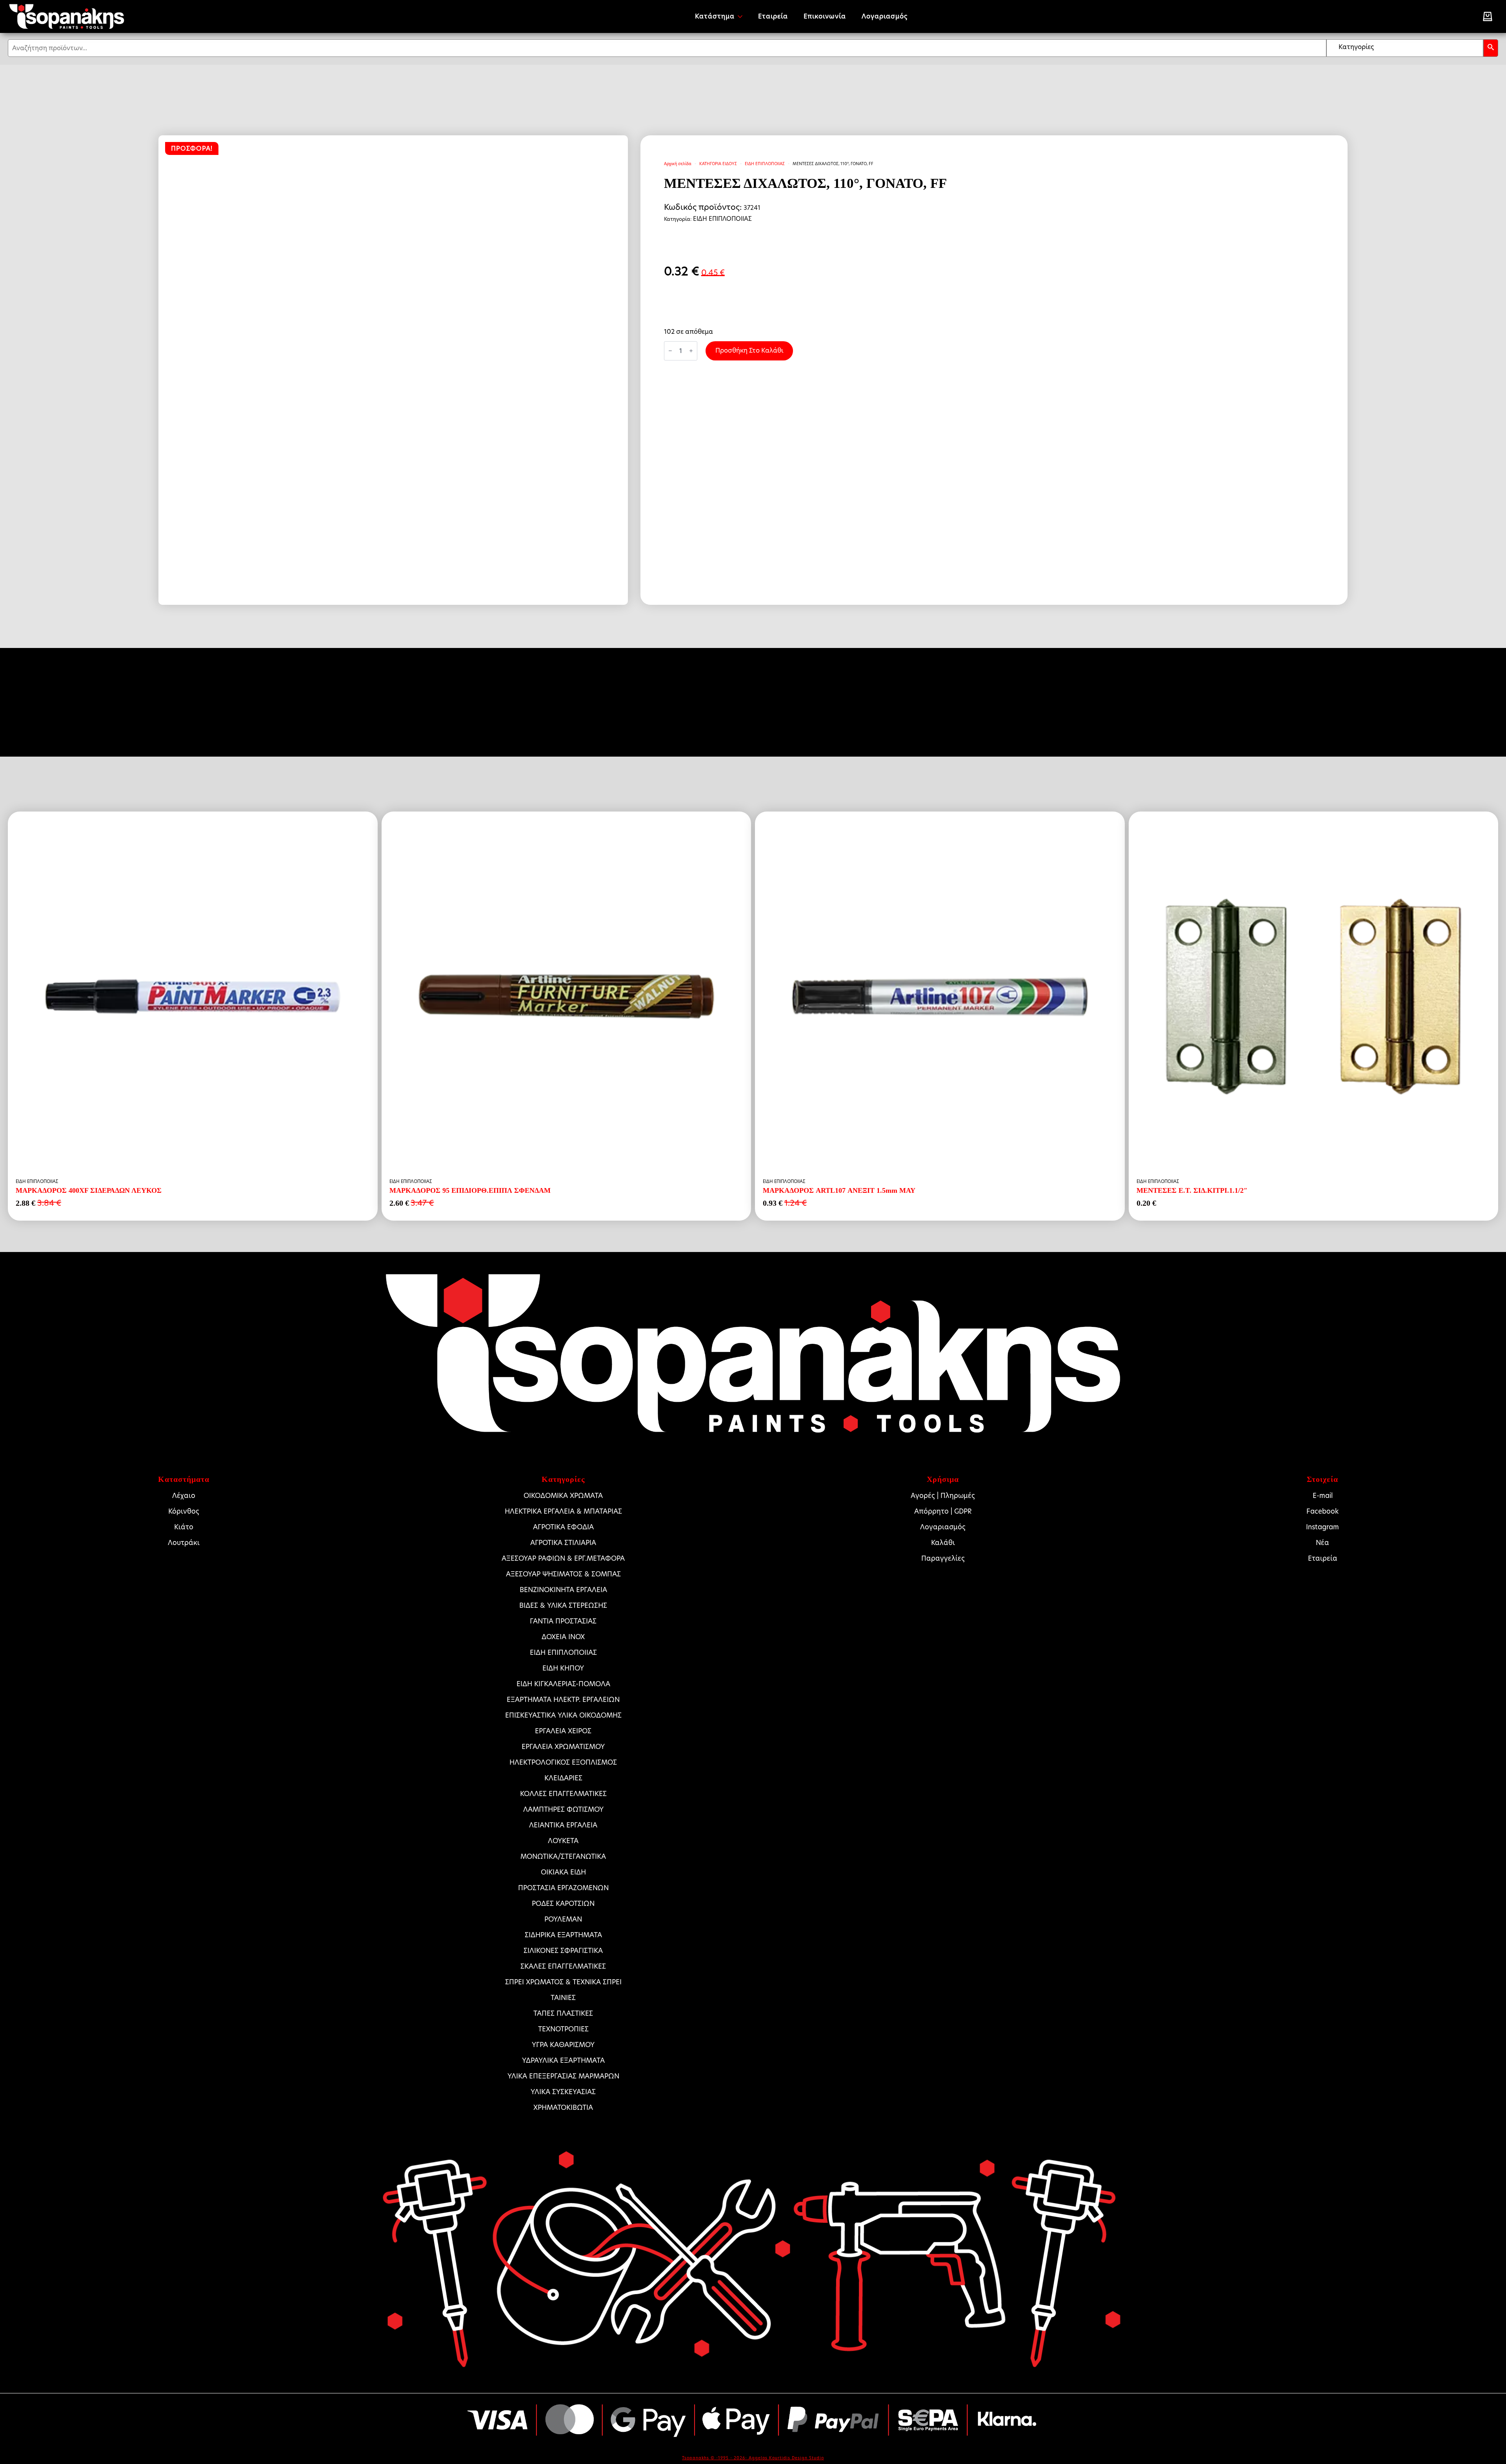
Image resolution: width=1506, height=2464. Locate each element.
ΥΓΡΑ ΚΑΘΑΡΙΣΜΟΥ (563, 2045)
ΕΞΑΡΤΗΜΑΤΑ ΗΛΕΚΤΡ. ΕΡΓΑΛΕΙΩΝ (563, 1700)
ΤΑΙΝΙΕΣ (563, 1998)
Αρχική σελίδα (678, 164)
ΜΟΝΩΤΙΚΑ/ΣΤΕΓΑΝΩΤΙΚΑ (563, 1856)
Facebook (1322, 1511)
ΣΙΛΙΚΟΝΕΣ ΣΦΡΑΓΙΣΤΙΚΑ (563, 1951)
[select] (1405, 48)
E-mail (1323, 1496)
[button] (1491, 48)
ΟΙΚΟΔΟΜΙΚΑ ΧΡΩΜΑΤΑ (563, 1496)
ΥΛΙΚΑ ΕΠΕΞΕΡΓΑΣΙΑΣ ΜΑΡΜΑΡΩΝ (563, 2076)
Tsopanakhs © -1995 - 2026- (715, 2458)
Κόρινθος (184, 1511)
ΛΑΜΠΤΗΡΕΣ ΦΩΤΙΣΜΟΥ (563, 1809)
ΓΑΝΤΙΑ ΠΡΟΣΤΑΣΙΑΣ (563, 1621)
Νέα (1322, 1543)
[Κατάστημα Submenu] (742, 16)
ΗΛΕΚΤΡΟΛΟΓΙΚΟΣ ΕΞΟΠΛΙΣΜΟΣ (563, 1762)
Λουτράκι (184, 1543)
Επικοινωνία (825, 16)
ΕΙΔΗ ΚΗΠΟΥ (563, 1668)
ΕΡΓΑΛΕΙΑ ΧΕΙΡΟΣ (563, 1731)
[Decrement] (670, 351)
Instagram (1322, 1527)
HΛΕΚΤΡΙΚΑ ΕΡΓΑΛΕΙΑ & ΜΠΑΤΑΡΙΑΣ (563, 1511)
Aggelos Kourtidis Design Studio (786, 2458)
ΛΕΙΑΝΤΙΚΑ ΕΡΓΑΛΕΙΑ (563, 1825)
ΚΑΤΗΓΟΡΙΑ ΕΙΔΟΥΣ (718, 164)
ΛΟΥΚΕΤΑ (563, 1841)
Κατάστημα (715, 16)
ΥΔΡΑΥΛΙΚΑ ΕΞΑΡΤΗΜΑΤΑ (563, 2060)
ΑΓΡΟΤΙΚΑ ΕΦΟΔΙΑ (563, 1527)
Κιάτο (184, 1527)
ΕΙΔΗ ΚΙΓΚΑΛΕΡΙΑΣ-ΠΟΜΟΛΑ (563, 1684)
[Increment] (691, 351)
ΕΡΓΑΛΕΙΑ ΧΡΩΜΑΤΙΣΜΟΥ (563, 1747)
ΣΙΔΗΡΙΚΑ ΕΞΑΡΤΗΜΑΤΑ (563, 1935)
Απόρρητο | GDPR (943, 1511)
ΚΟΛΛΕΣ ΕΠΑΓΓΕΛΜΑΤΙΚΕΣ (563, 1794)
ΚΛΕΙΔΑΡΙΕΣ (563, 1778)
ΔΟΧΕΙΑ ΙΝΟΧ (563, 1637)
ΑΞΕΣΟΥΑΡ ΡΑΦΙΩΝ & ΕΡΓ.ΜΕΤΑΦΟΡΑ (563, 1558)
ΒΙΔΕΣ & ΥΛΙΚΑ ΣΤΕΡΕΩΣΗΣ (563, 1605)
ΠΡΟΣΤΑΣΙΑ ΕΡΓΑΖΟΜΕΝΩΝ (563, 1888)
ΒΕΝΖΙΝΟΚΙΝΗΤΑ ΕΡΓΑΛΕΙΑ (563, 1590)
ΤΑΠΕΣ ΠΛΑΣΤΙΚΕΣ (563, 2013)
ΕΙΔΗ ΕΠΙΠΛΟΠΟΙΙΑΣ (765, 164)
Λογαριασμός (885, 16)
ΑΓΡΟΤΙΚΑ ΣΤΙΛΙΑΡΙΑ (563, 1543)
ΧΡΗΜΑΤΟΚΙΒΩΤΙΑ (563, 2107)
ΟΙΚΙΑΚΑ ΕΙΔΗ (563, 1872)
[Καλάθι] (1488, 16)
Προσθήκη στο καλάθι (749, 350)
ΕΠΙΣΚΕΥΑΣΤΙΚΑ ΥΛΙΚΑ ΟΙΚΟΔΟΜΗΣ (563, 1715)
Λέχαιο (184, 1496)
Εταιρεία (773, 16)
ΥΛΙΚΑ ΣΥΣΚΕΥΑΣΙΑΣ (563, 2092)
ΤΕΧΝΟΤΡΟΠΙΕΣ (563, 2029)
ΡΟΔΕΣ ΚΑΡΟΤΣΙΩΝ (563, 1904)
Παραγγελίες (943, 1558)
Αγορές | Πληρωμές (943, 1496)
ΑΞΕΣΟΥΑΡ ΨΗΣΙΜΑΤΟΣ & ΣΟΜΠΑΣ (563, 1574)
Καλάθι (943, 1543)
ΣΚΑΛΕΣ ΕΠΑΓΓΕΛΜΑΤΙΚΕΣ (563, 1966)
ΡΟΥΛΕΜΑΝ (563, 1919)
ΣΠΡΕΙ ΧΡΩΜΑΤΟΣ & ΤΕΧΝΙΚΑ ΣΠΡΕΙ (563, 1982)
